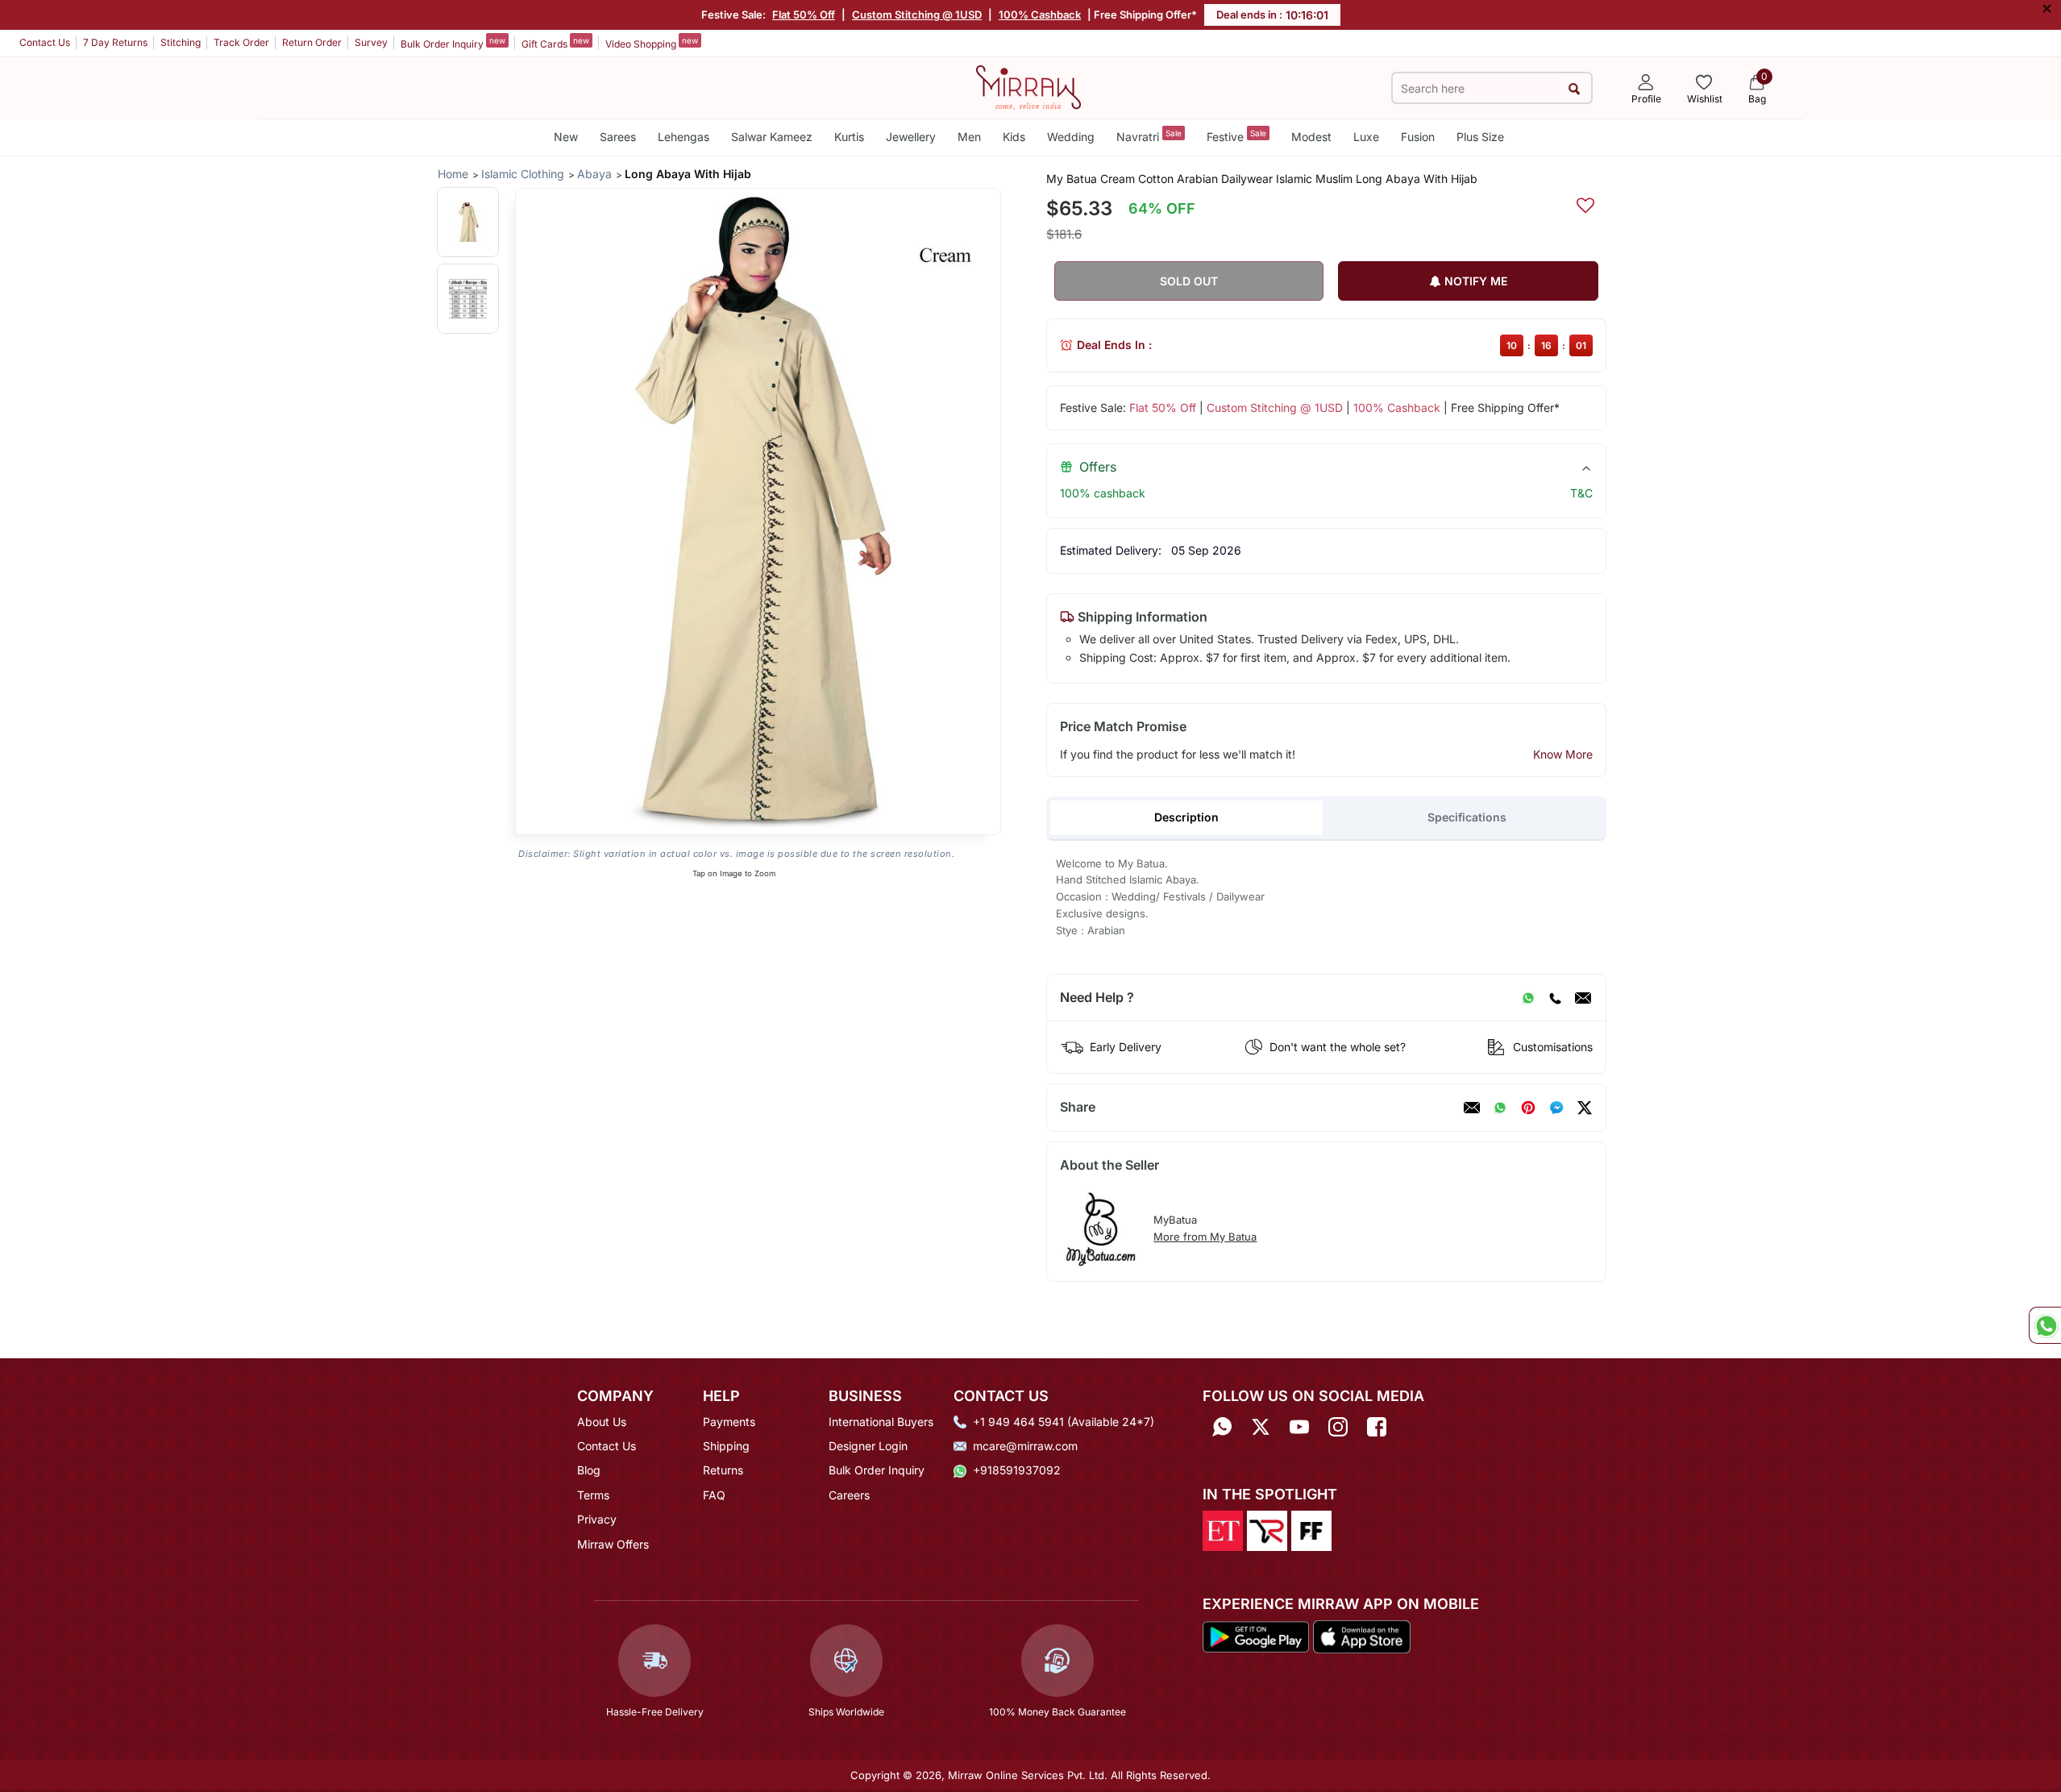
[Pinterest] (1528, 1108)
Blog (589, 1470)
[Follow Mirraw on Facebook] (1377, 1427)
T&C (1581, 493)
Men (969, 137)
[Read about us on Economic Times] (1223, 1529)
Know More (1563, 754)
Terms (593, 1495)
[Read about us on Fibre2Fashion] (1311, 1529)
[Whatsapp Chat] (2045, 1325)
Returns (723, 1470)
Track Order (241, 42)
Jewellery (911, 137)
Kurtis (849, 137)
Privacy (597, 1519)
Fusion (1418, 137)
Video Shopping (652, 43)
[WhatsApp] (1528, 998)
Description (1186, 817)
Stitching (181, 42)
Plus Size (1480, 137)
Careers (849, 1495)
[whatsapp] (1500, 1108)
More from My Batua (1205, 1237)
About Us (602, 1422)
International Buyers (881, 1422)
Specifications (1467, 817)
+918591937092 (1017, 1470)
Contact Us (45, 42)
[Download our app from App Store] (1361, 1636)
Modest (1311, 137)
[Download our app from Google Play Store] (1256, 1636)
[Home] (1028, 86)
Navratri (1149, 136)
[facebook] (1556, 1108)
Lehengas (684, 137)
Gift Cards (555, 43)
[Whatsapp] (1222, 1427)
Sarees (618, 137)
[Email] (1583, 998)
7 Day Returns (115, 42)
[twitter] (1585, 1108)
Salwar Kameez (772, 137)
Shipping (726, 1446)
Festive (1236, 136)
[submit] (1574, 88)
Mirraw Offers (613, 1544)
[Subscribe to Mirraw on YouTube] (1299, 1427)
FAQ (714, 1495)
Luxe (1366, 137)
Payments (729, 1422)
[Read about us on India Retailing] (1267, 1529)
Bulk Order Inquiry (453, 43)
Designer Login (868, 1446)
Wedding (1071, 137)
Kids (1014, 137)
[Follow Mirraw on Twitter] (1261, 1427)
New (566, 137)
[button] (468, 222)
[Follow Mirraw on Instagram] (1338, 1427)
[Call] (1555, 998)
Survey (371, 42)
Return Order (312, 42)
